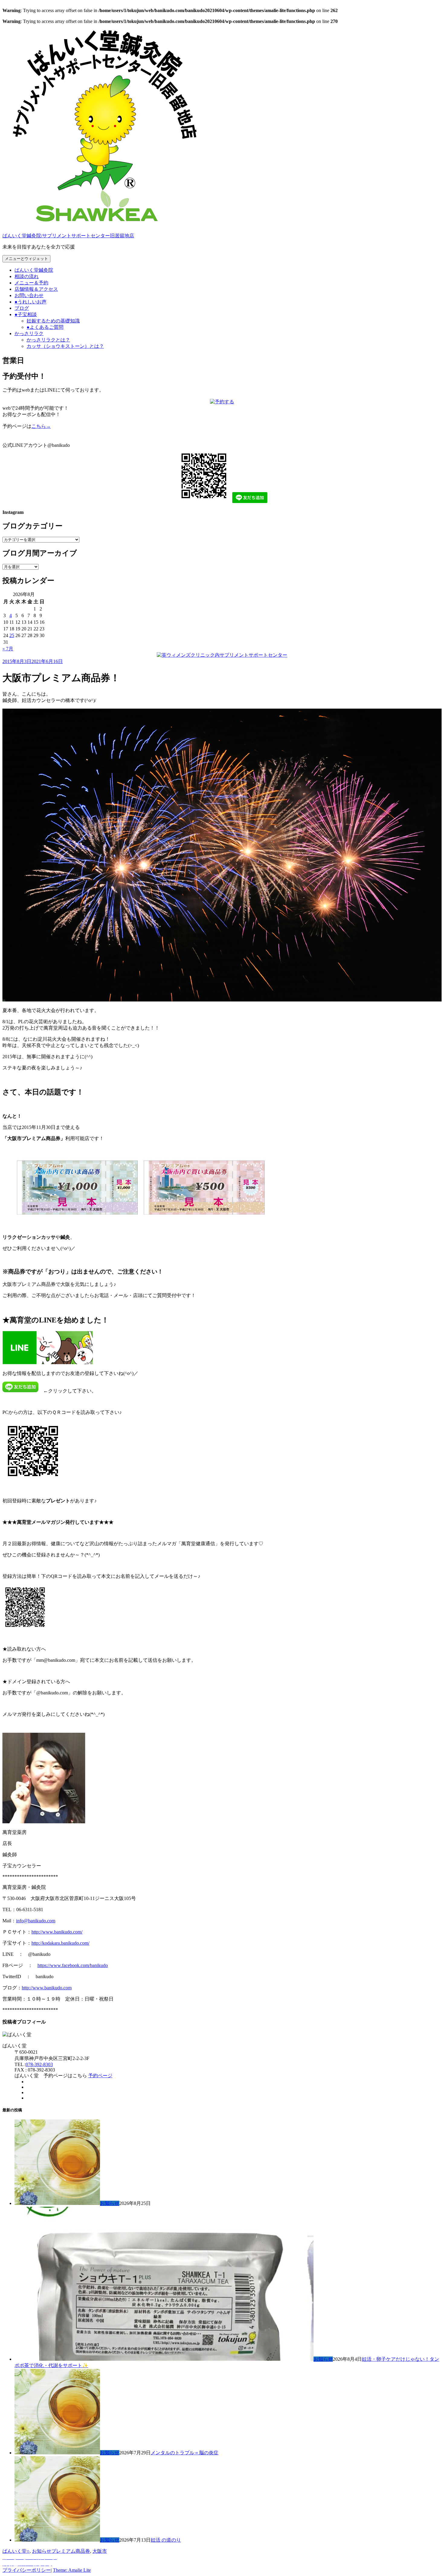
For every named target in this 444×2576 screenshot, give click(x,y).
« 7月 (8, 649)
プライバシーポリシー (27, 2570)
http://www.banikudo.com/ (57, 1932)
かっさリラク (29, 333)
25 (12, 635)
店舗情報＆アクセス (36, 289)
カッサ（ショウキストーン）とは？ (65, 346)
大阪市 (100, 2551)
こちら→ (41, 426)
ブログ (22, 308)
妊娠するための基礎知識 (53, 321)
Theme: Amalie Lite (72, 2570)
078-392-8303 (39, 2064)
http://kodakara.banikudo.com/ (60, 1943)
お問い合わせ (29, 295)
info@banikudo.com (36, 1921)
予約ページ (100, 2076)
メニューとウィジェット (26, 259)
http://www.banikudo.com (47, 1988)
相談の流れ (27, 276)
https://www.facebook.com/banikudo (73, 1965)
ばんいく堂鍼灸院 (34, 270)
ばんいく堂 (14, 2551)
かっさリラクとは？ (48, 340)
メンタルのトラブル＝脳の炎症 (185, 2453)
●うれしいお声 (31, 302)
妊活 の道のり (166, 2540)
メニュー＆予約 (31, 283)
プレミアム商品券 (71, 2551)
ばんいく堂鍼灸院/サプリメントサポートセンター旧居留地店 (68, 236)
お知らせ (110, 2203)
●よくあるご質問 (45, 327)
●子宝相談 (26, 314)
